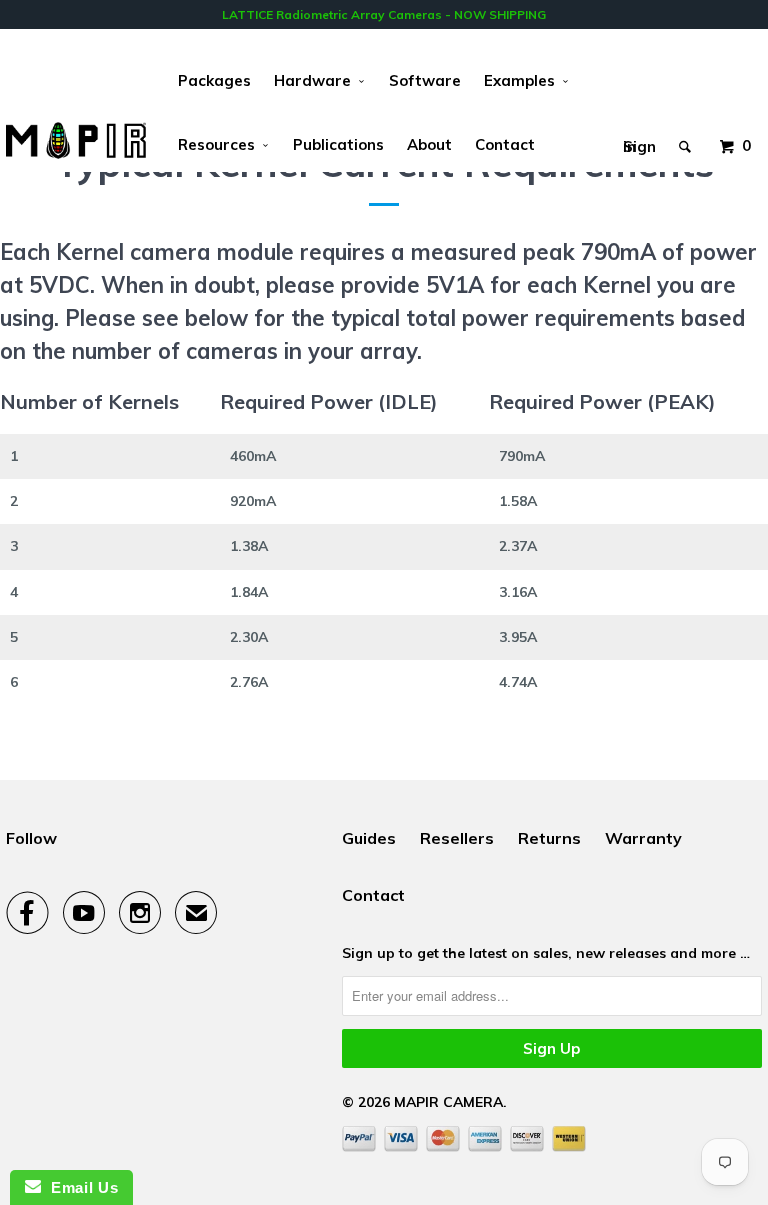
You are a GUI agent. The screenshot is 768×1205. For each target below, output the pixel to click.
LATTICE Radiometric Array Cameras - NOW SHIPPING (384, 14)
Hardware (316, 80)
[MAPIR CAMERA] (76, 140)
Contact (505, 144)
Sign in (639, 142)
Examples (523, 80)
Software (425, 80)
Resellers (457, 838)
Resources (220, 144)
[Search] (686, 131)
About (429, 144)
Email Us (79, 1187)
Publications (338, 144)
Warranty (643, 838)
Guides (369, 838)
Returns (549, 838)
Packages (214, 80)
